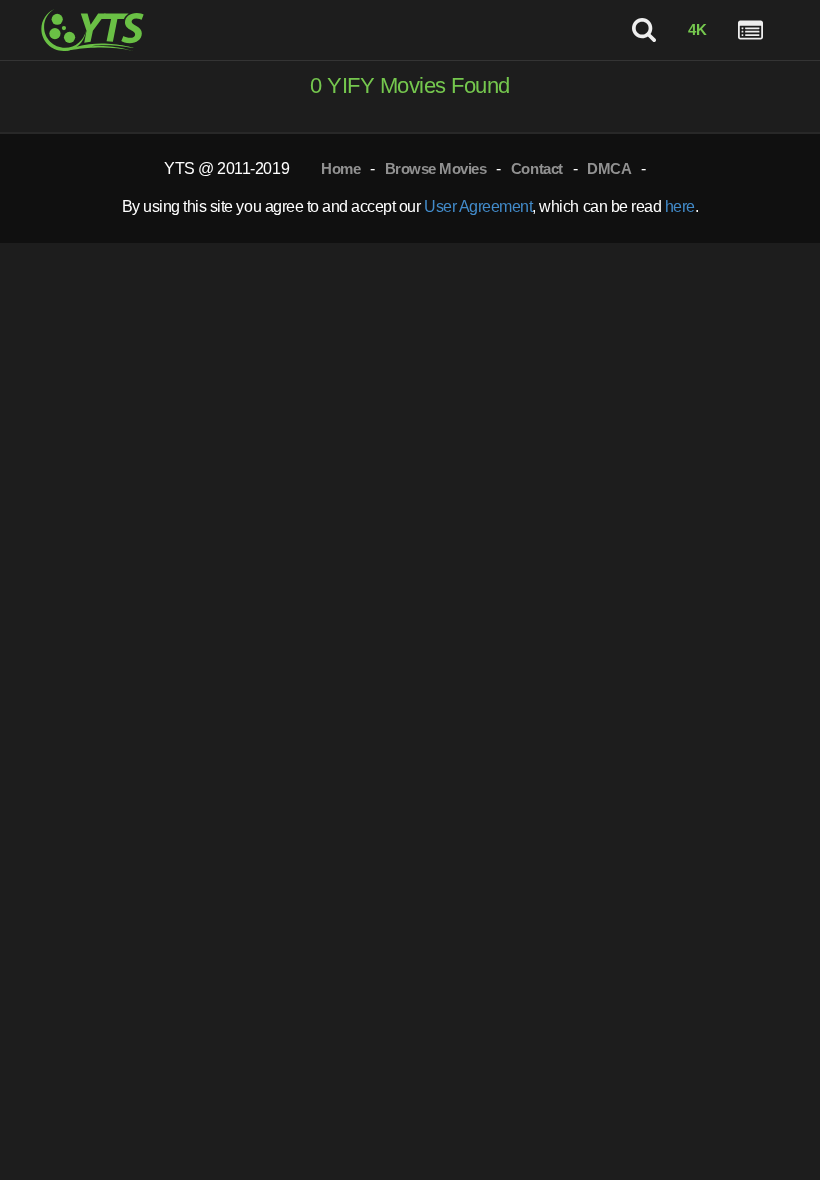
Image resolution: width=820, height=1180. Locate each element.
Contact (537, 168)
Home (340, 168)
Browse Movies (436, 168)
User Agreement (478, 206)
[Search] (644, 30)
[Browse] (750, 30)
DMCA (609, 168)
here (680, 206)
